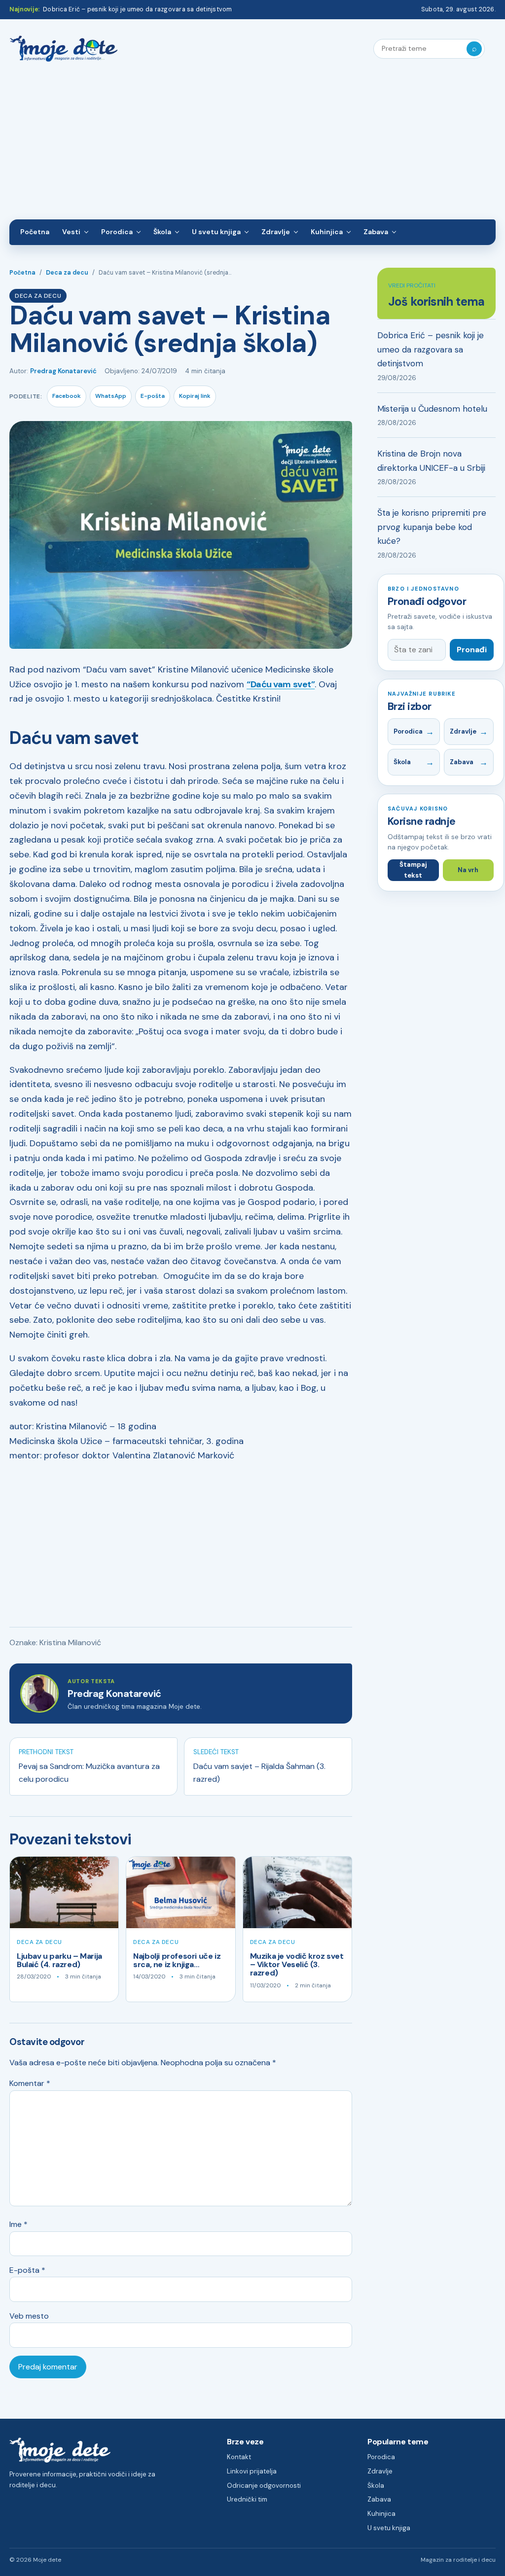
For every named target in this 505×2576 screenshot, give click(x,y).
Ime (18, 2224)
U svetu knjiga (216, 232)
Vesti (71, 232)
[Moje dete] (64, 49)
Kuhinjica (327, 232)
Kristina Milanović (70, 1642)
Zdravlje (276, 232)
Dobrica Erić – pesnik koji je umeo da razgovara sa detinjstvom (137, 9)
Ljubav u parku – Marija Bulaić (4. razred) (59, 1960)
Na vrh (468, 870)
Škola (162, 232)
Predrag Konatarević (63, 371)
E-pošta (153, 396)
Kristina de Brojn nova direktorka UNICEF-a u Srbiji (431, 461)
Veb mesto (29, 2316)
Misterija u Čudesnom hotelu (432, 409)
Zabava (376, 232)
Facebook (67, 396)
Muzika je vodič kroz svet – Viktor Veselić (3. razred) (297, 1965)
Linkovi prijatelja (252, 2471)
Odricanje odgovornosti (264, 2486)
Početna (35, 232)
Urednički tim (247, 2499)
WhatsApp (111, 396)
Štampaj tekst (413, 870)
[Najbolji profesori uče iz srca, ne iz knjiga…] (180, 1892)
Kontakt (239, 2457)
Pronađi (472, 650)
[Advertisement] (252, 145)
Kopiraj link (195, 396)
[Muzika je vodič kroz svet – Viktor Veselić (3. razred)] (297, 1892)
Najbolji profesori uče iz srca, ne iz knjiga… (177, 1960)
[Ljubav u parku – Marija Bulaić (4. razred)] (64, 1892)
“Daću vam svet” (281, 684)
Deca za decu (67, 273)
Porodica (117, 232)
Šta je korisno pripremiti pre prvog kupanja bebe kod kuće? (432, 527)
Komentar (30, 2083)
